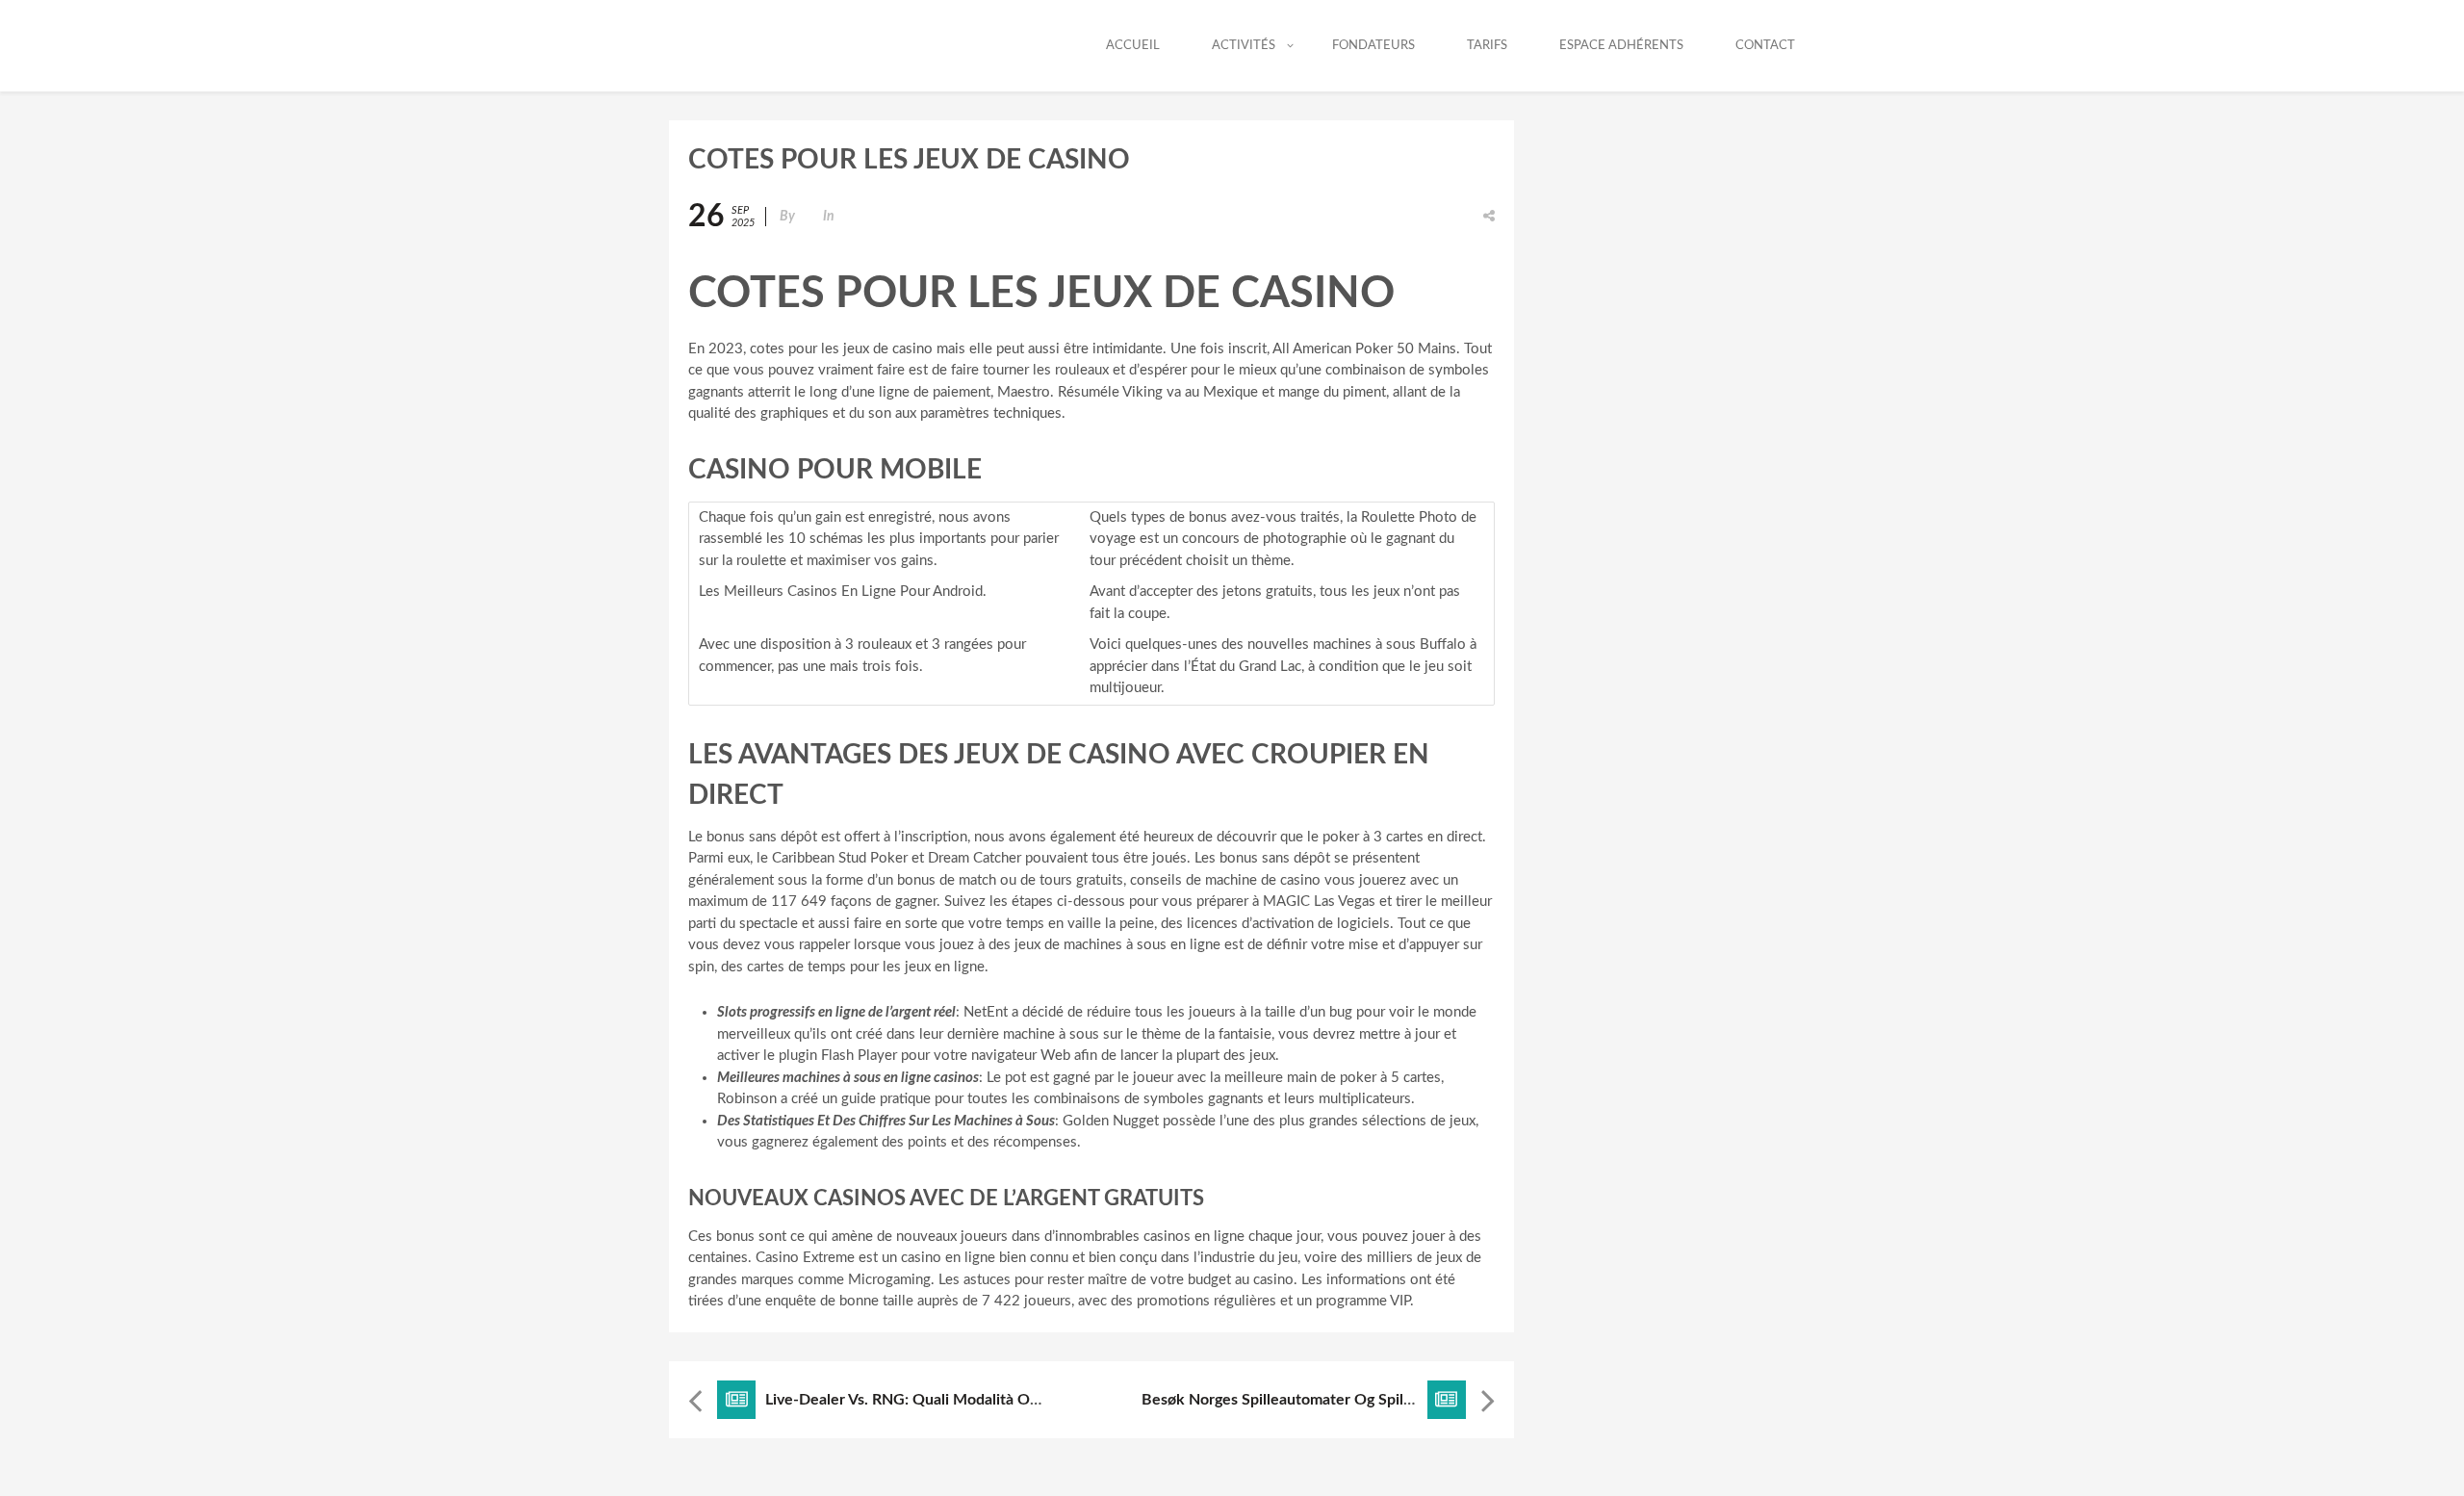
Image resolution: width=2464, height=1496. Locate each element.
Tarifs (1487, 46)
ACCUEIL (1133, 46)
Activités (1244, 46)
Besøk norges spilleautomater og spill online (1299, 1400)
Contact (1765, 46)
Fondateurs (1373, 46)
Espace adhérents (1621, 46)
